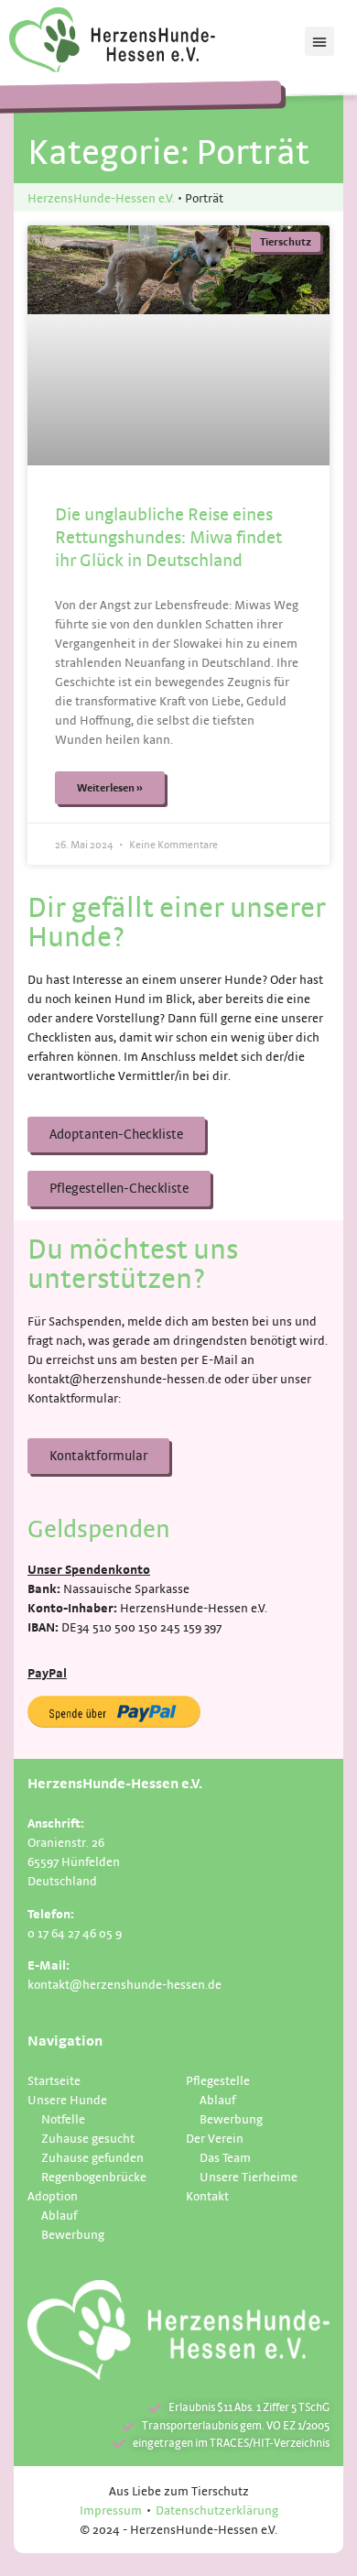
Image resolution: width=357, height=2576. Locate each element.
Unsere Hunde (67, 2099)
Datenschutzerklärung (217, 2510)
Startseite (54, 2080)
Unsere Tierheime (249, 2176)
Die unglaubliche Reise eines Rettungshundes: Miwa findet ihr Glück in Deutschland (168, 537)
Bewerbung (73, 2234)
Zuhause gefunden (92, 2157)
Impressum (111, 2510)
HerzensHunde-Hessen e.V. (101, 197)
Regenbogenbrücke (94, 2176)
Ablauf (59, 2215)
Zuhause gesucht (88, 2138)
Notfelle (63, 2118)
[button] (319, 41)
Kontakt (207, 2195)
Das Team (225, 2157)
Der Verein (215, 2138)
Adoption (53, 2195)
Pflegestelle (218, 2080)
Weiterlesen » (110, 787)
